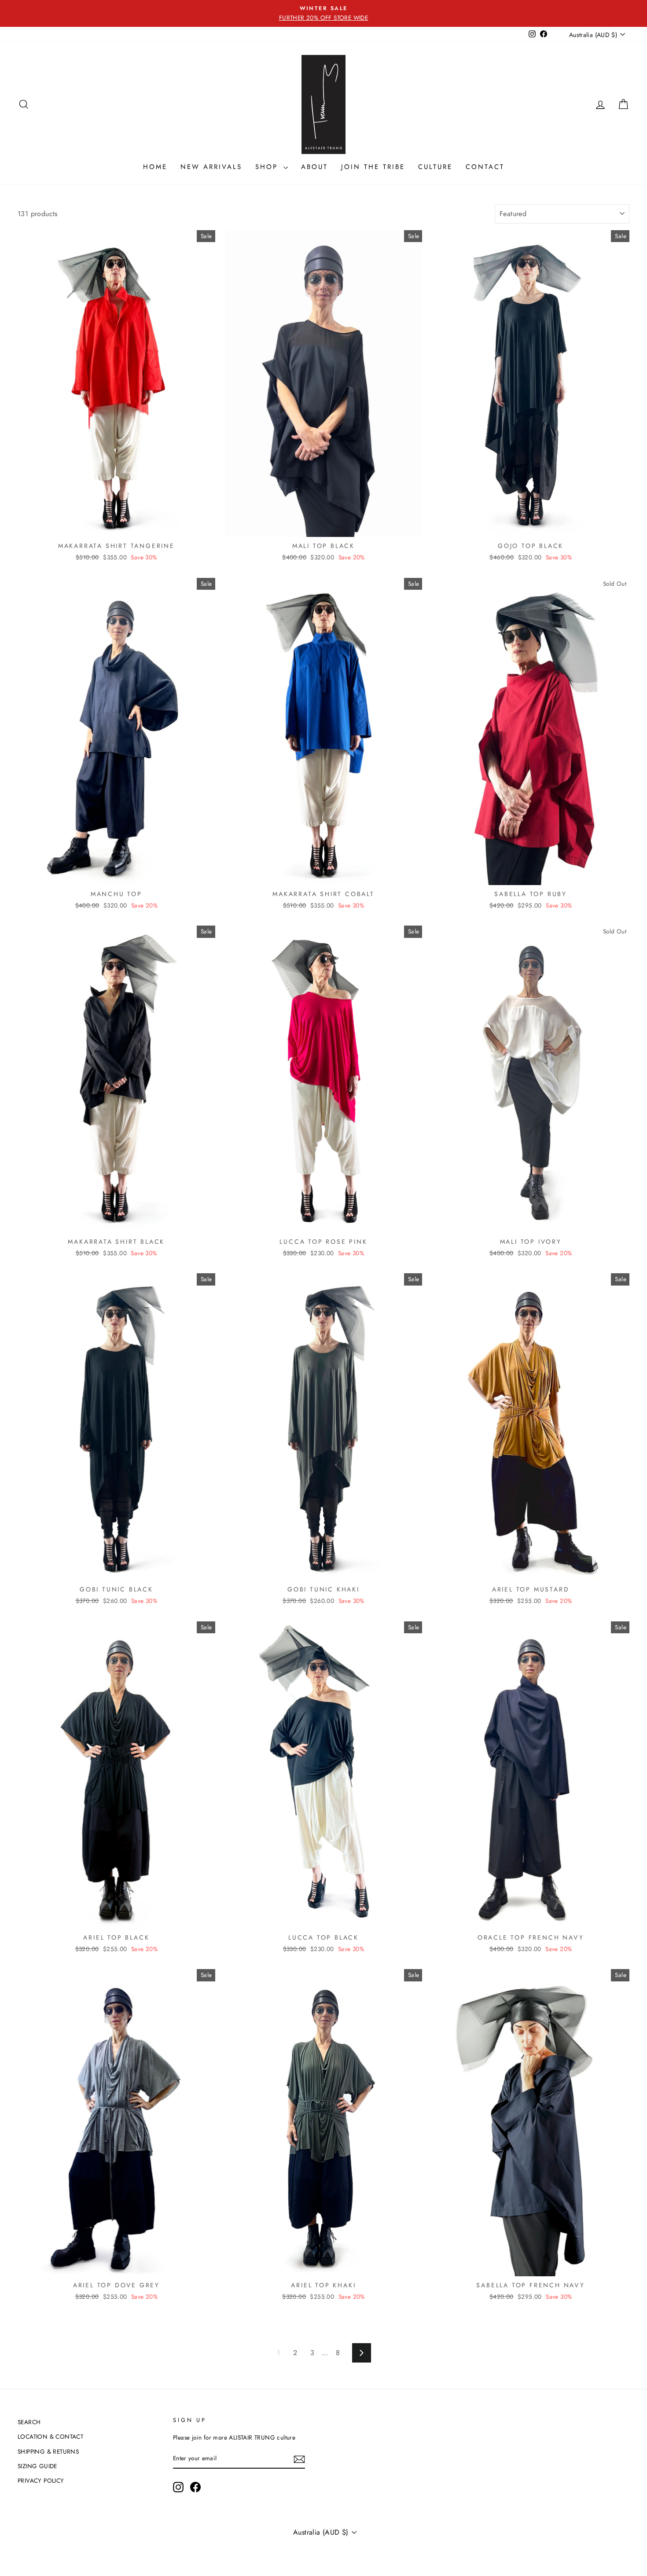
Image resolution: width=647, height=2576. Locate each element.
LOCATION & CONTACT (50, 2436)
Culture (435, 167)
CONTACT (485, 167)
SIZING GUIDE (37, 2466)
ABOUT (314, 167)
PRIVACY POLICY (41, 2480)
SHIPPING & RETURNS (48, 2451)
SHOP (268, 167)
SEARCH (29, 2422)
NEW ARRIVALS (211, 167)
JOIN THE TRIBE (373, 167)
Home (155, 167)
